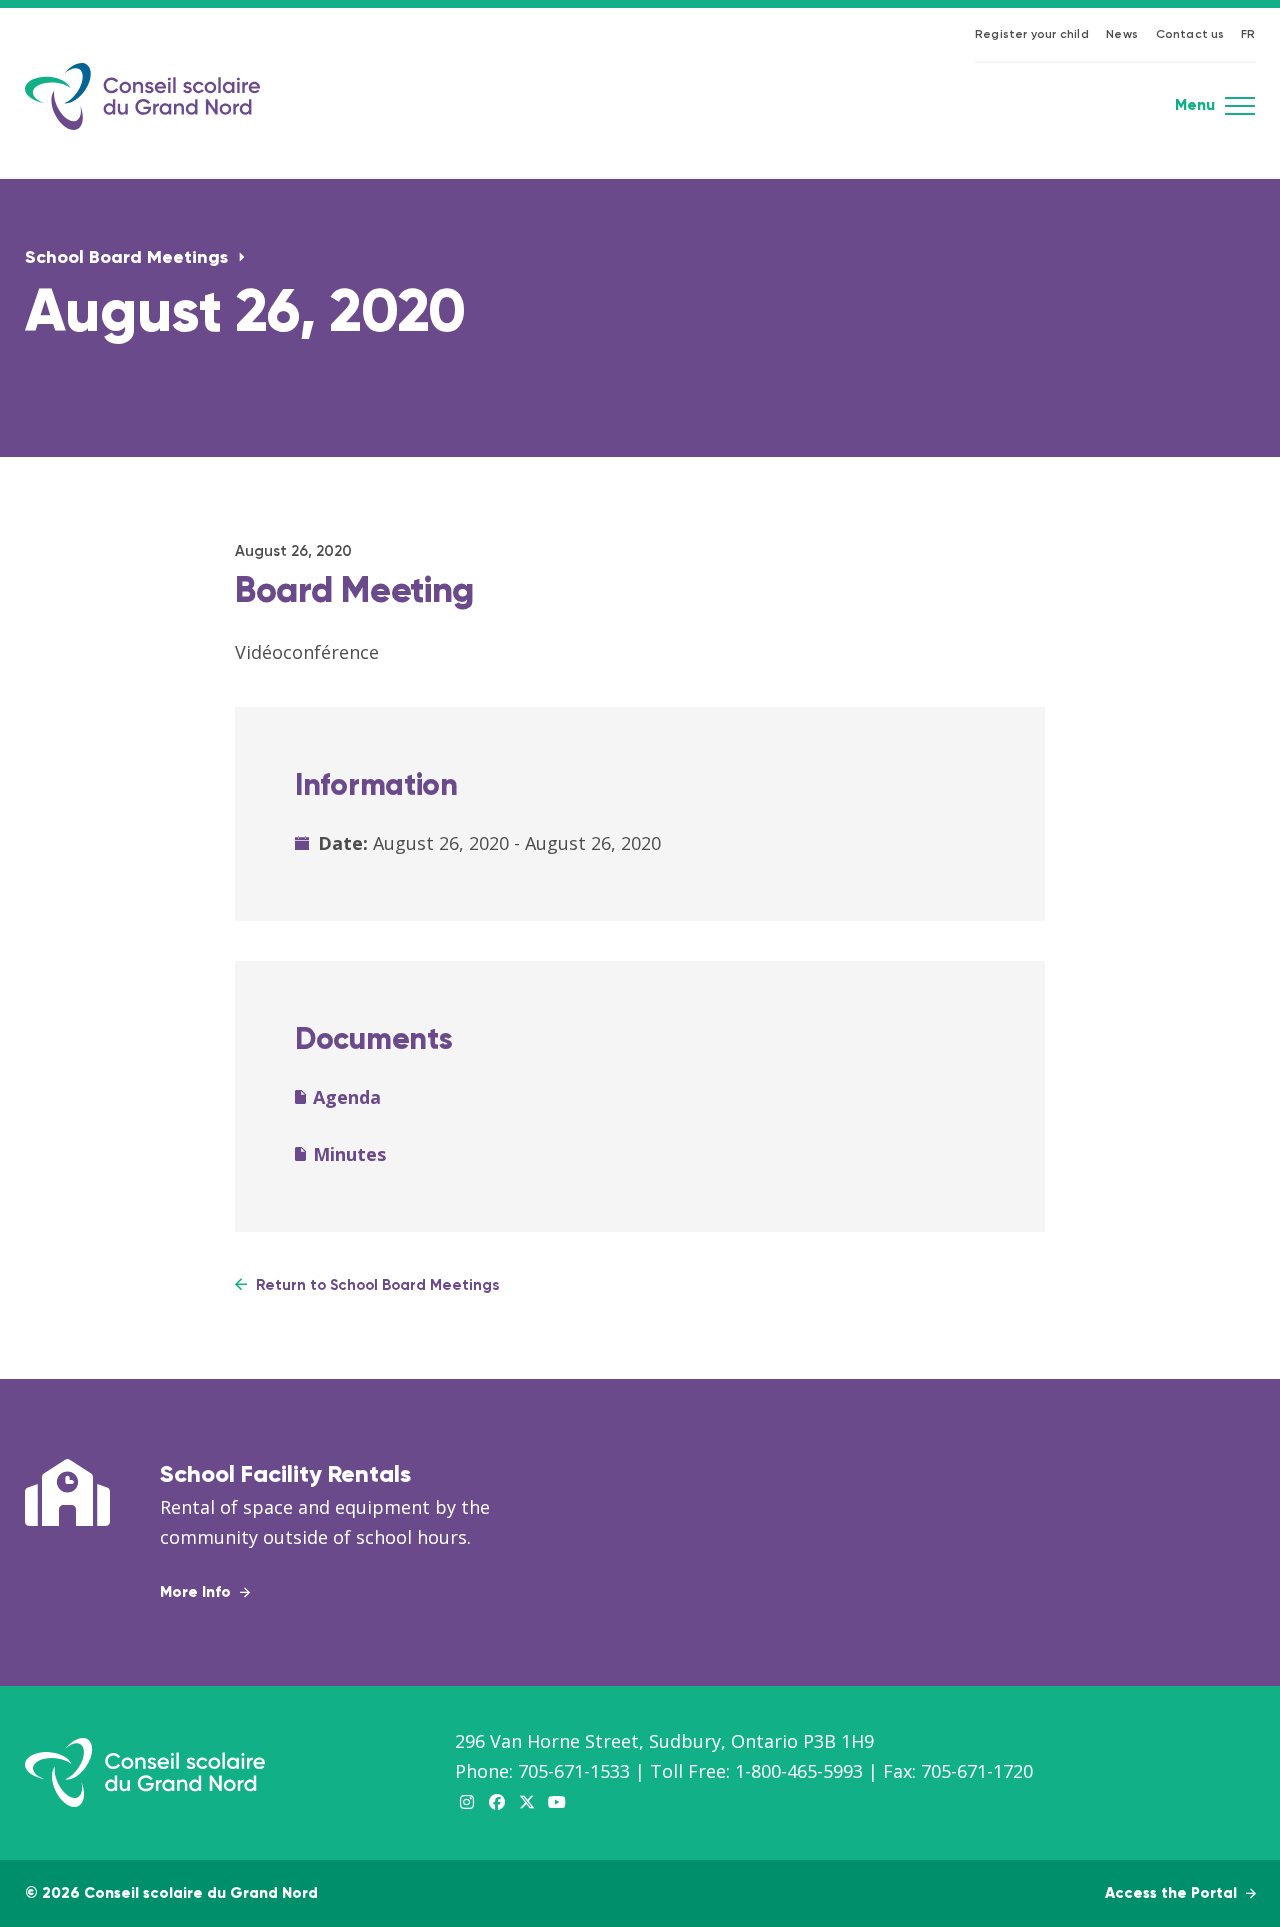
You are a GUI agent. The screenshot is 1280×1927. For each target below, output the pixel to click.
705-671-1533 (574, 1771)
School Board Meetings (129, 258)
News (1122, 35)
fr (1248, 35)
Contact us (1190, 35)
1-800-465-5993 (799, 1771)
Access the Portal (1173, 1893)
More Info (197, 1592)
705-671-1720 (977, 1771)
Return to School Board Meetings (375, 1285)
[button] (1240, 112)
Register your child (1032, 35)
